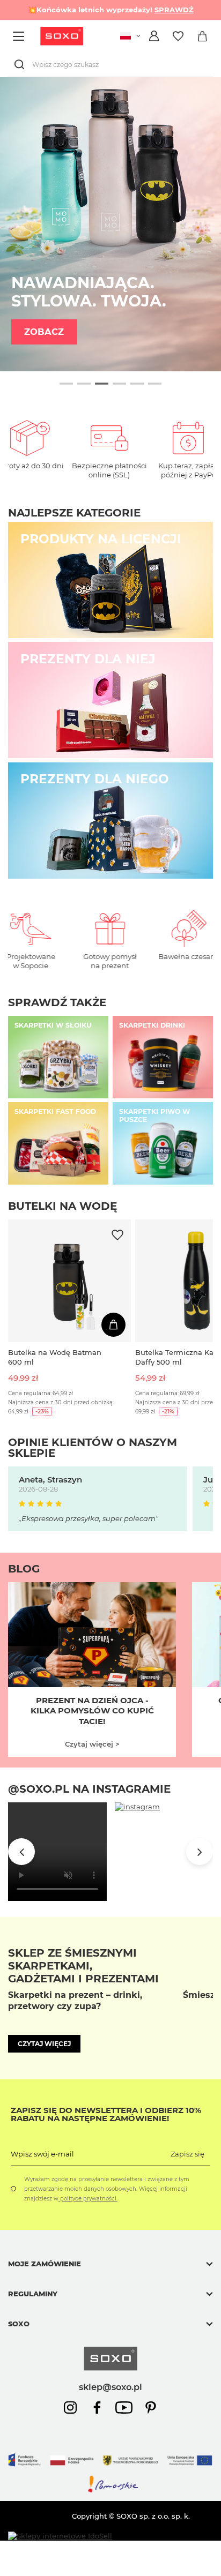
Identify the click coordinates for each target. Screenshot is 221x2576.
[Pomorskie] (110, 2491)
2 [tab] (84, 384)
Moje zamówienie (45, 2264)
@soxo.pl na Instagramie (89, 1789)
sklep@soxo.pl (110, 2387)
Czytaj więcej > (92, 1744)
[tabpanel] (110, 224)
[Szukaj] (21, 65)
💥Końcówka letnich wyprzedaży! (111, 10)
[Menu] (20, 36)
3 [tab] (102, 384)
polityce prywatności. (88, 2199)
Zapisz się (187, 2154)
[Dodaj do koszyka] (113, 1325)
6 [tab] (155, 384)
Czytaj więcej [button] (44, 2044)
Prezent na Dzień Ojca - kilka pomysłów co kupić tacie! (92, 1711)
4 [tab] (119, 384)
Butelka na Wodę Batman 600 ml (55, 1357)
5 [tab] (137, 384)
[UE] (110, 2470)
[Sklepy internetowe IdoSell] (60, 2536)
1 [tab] (66, 384)
